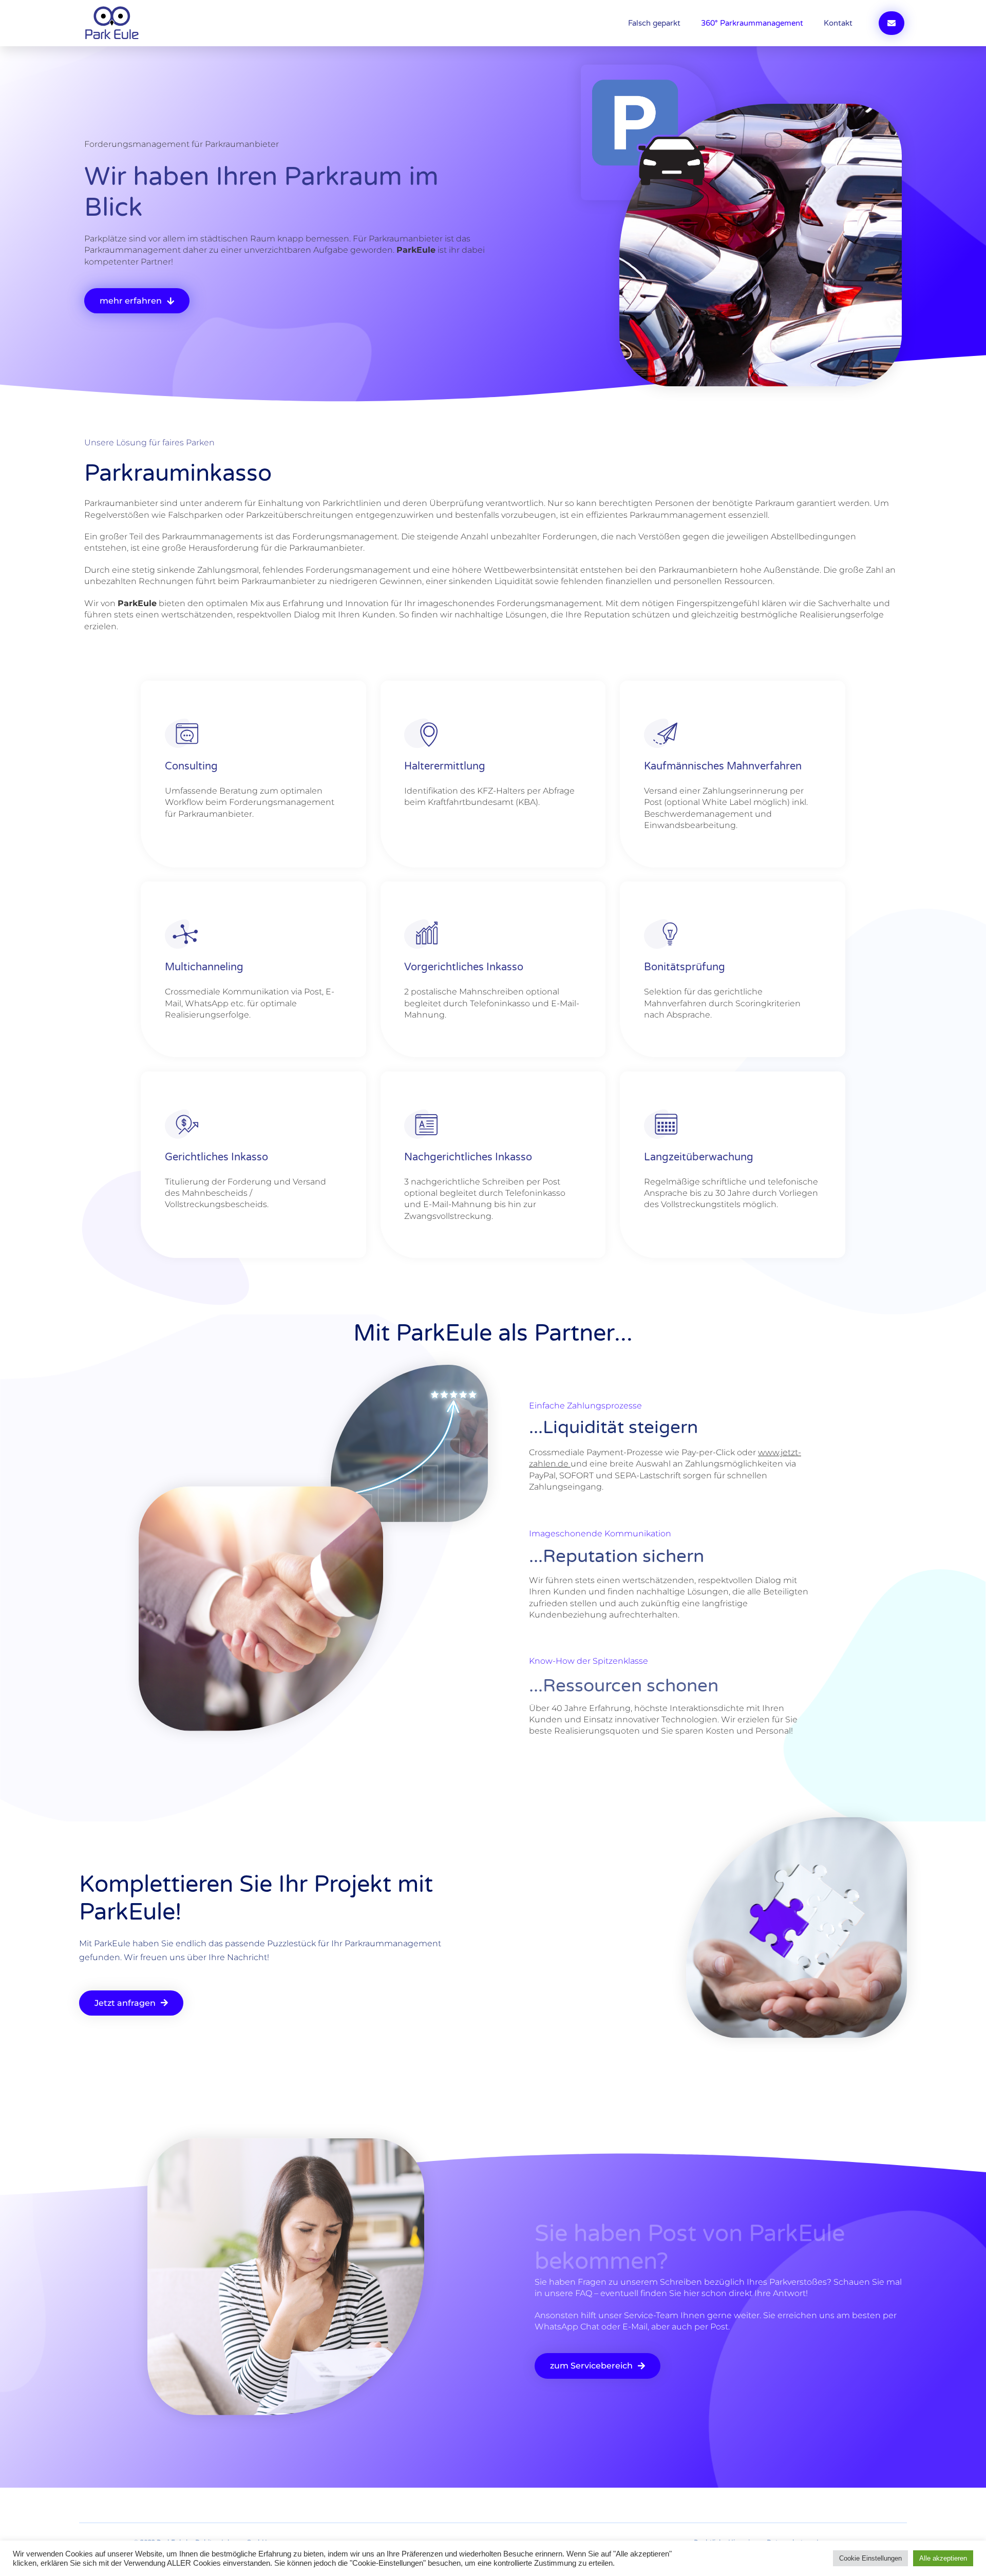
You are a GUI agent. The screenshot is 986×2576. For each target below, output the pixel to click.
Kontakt (838, 23)
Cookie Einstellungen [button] (870, 2558)
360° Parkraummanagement (752, 23)
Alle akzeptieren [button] (943, 2558)
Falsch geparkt (654, 23)
